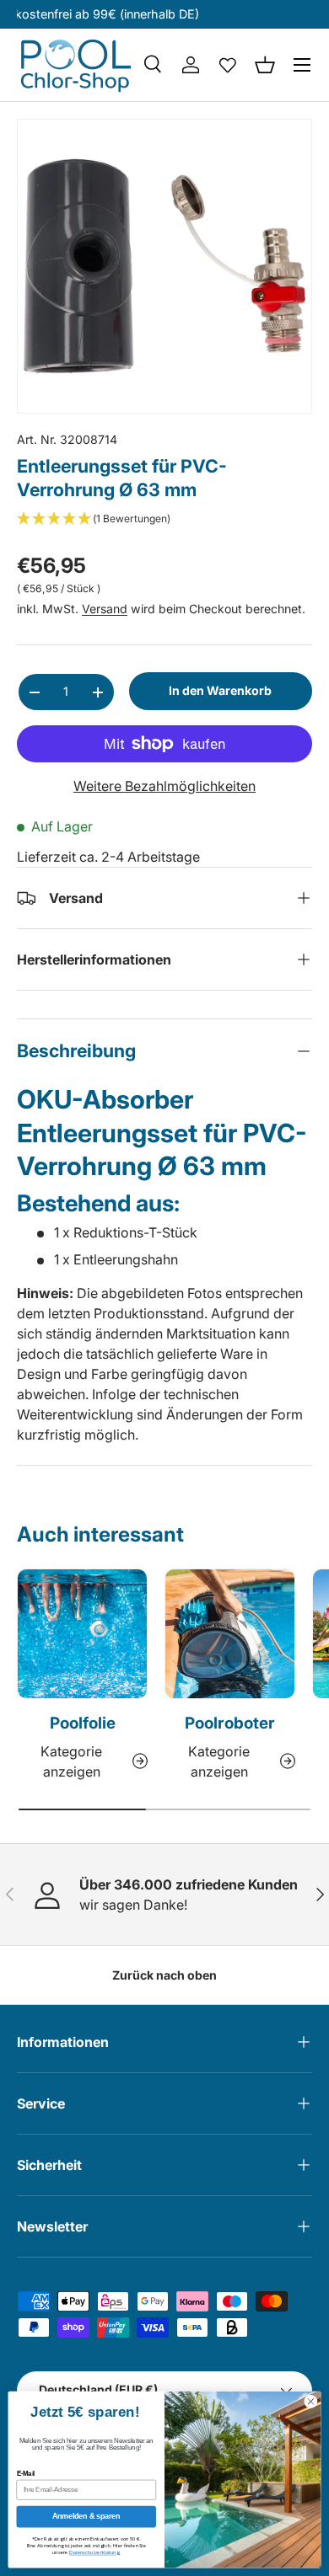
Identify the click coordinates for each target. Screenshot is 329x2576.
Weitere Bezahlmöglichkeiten (164, 786)
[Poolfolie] (82, 1634)
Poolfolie (83, 1723)
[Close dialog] (311, 2402)
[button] (265, 65)
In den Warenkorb (220, 690)
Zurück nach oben (164, 1975)
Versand (105, 609)
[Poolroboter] (230, 1634)
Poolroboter (230, 1723)
